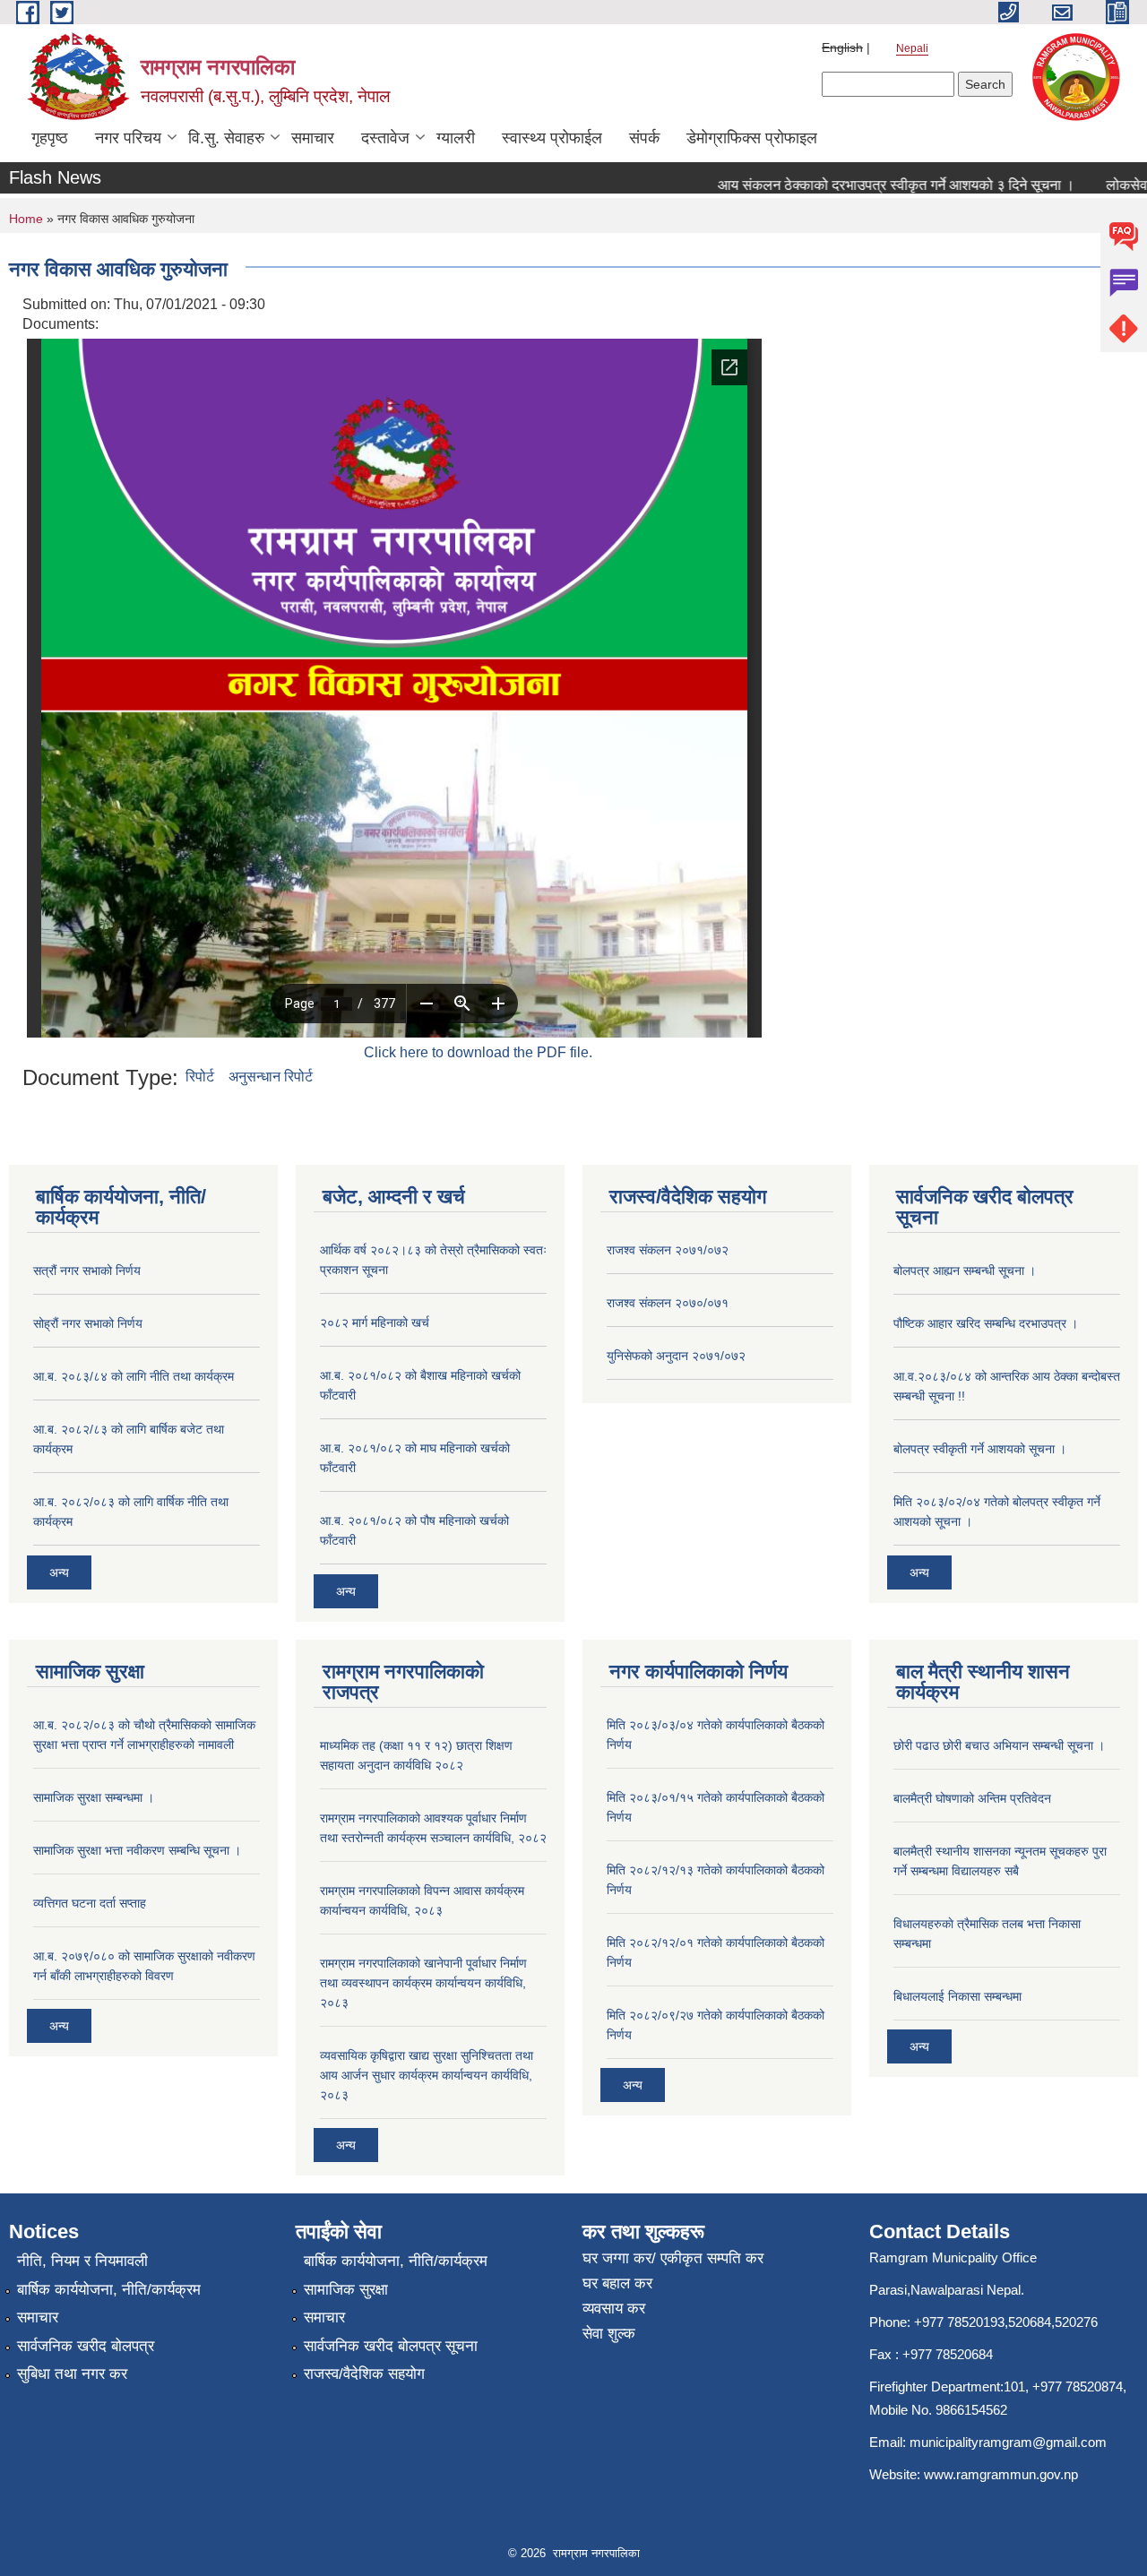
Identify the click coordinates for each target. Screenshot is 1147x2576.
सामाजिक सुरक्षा (346, 2290)
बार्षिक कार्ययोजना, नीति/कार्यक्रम (109, 2290)
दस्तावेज (385, 138)
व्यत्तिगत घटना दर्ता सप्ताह (90, 1903)
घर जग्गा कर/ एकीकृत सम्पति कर (673, 2258)
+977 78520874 (1078, 2386)
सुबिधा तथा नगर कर (72, 2374)
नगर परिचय (128, 138)
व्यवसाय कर (614, 2309)
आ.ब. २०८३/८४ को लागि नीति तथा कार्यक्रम (134, 1376)
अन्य (59, 1572)
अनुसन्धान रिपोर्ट (271, 1077)
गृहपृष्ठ (50, 138)
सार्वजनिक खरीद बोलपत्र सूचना (391, 2346)
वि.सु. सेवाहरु (226, 138)
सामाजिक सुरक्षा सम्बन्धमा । (94, 1797)
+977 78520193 (959, 2322)
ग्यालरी (456, 138)
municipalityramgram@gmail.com (1008, 2442)
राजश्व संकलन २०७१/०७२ (668, 1250)
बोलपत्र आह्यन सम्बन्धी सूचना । (965, 1271)
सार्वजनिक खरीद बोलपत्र (86, 2346)
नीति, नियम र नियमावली (82, 2261)
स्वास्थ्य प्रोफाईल (552, 138)
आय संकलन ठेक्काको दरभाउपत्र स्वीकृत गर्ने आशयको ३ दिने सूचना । (864, 185)
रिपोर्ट (200, 1077)
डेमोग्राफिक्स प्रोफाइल (752, 138)
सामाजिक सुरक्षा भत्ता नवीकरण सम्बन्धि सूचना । (137, 1850)
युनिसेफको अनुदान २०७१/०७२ (676, 1356)
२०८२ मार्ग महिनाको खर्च (375, 1322)
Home (26, 219)
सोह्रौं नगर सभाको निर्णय (88, 1323)
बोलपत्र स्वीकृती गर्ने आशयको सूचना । (980, 1449)
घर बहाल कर (617, 2283)
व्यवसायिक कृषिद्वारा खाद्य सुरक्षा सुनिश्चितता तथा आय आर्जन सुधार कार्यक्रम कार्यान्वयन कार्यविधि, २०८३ (427, 2075)
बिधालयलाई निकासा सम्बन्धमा (957, 1996)
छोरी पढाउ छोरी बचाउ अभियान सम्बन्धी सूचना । (999, 1745)
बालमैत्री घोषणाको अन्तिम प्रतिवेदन (972, 1798)
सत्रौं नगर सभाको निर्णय (87, 1271)
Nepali (912, 48)
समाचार (313, 138)
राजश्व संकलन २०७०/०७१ (668, 1303)
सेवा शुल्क (609, 2334)
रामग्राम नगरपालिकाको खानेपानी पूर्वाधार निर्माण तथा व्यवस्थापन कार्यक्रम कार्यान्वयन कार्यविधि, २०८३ (423, 1983)
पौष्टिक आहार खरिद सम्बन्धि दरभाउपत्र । (986, 1323)
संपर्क (644, 138)
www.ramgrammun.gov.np (1003, 2474)
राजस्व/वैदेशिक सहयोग (364, 2374)
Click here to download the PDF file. (478, 1052)
